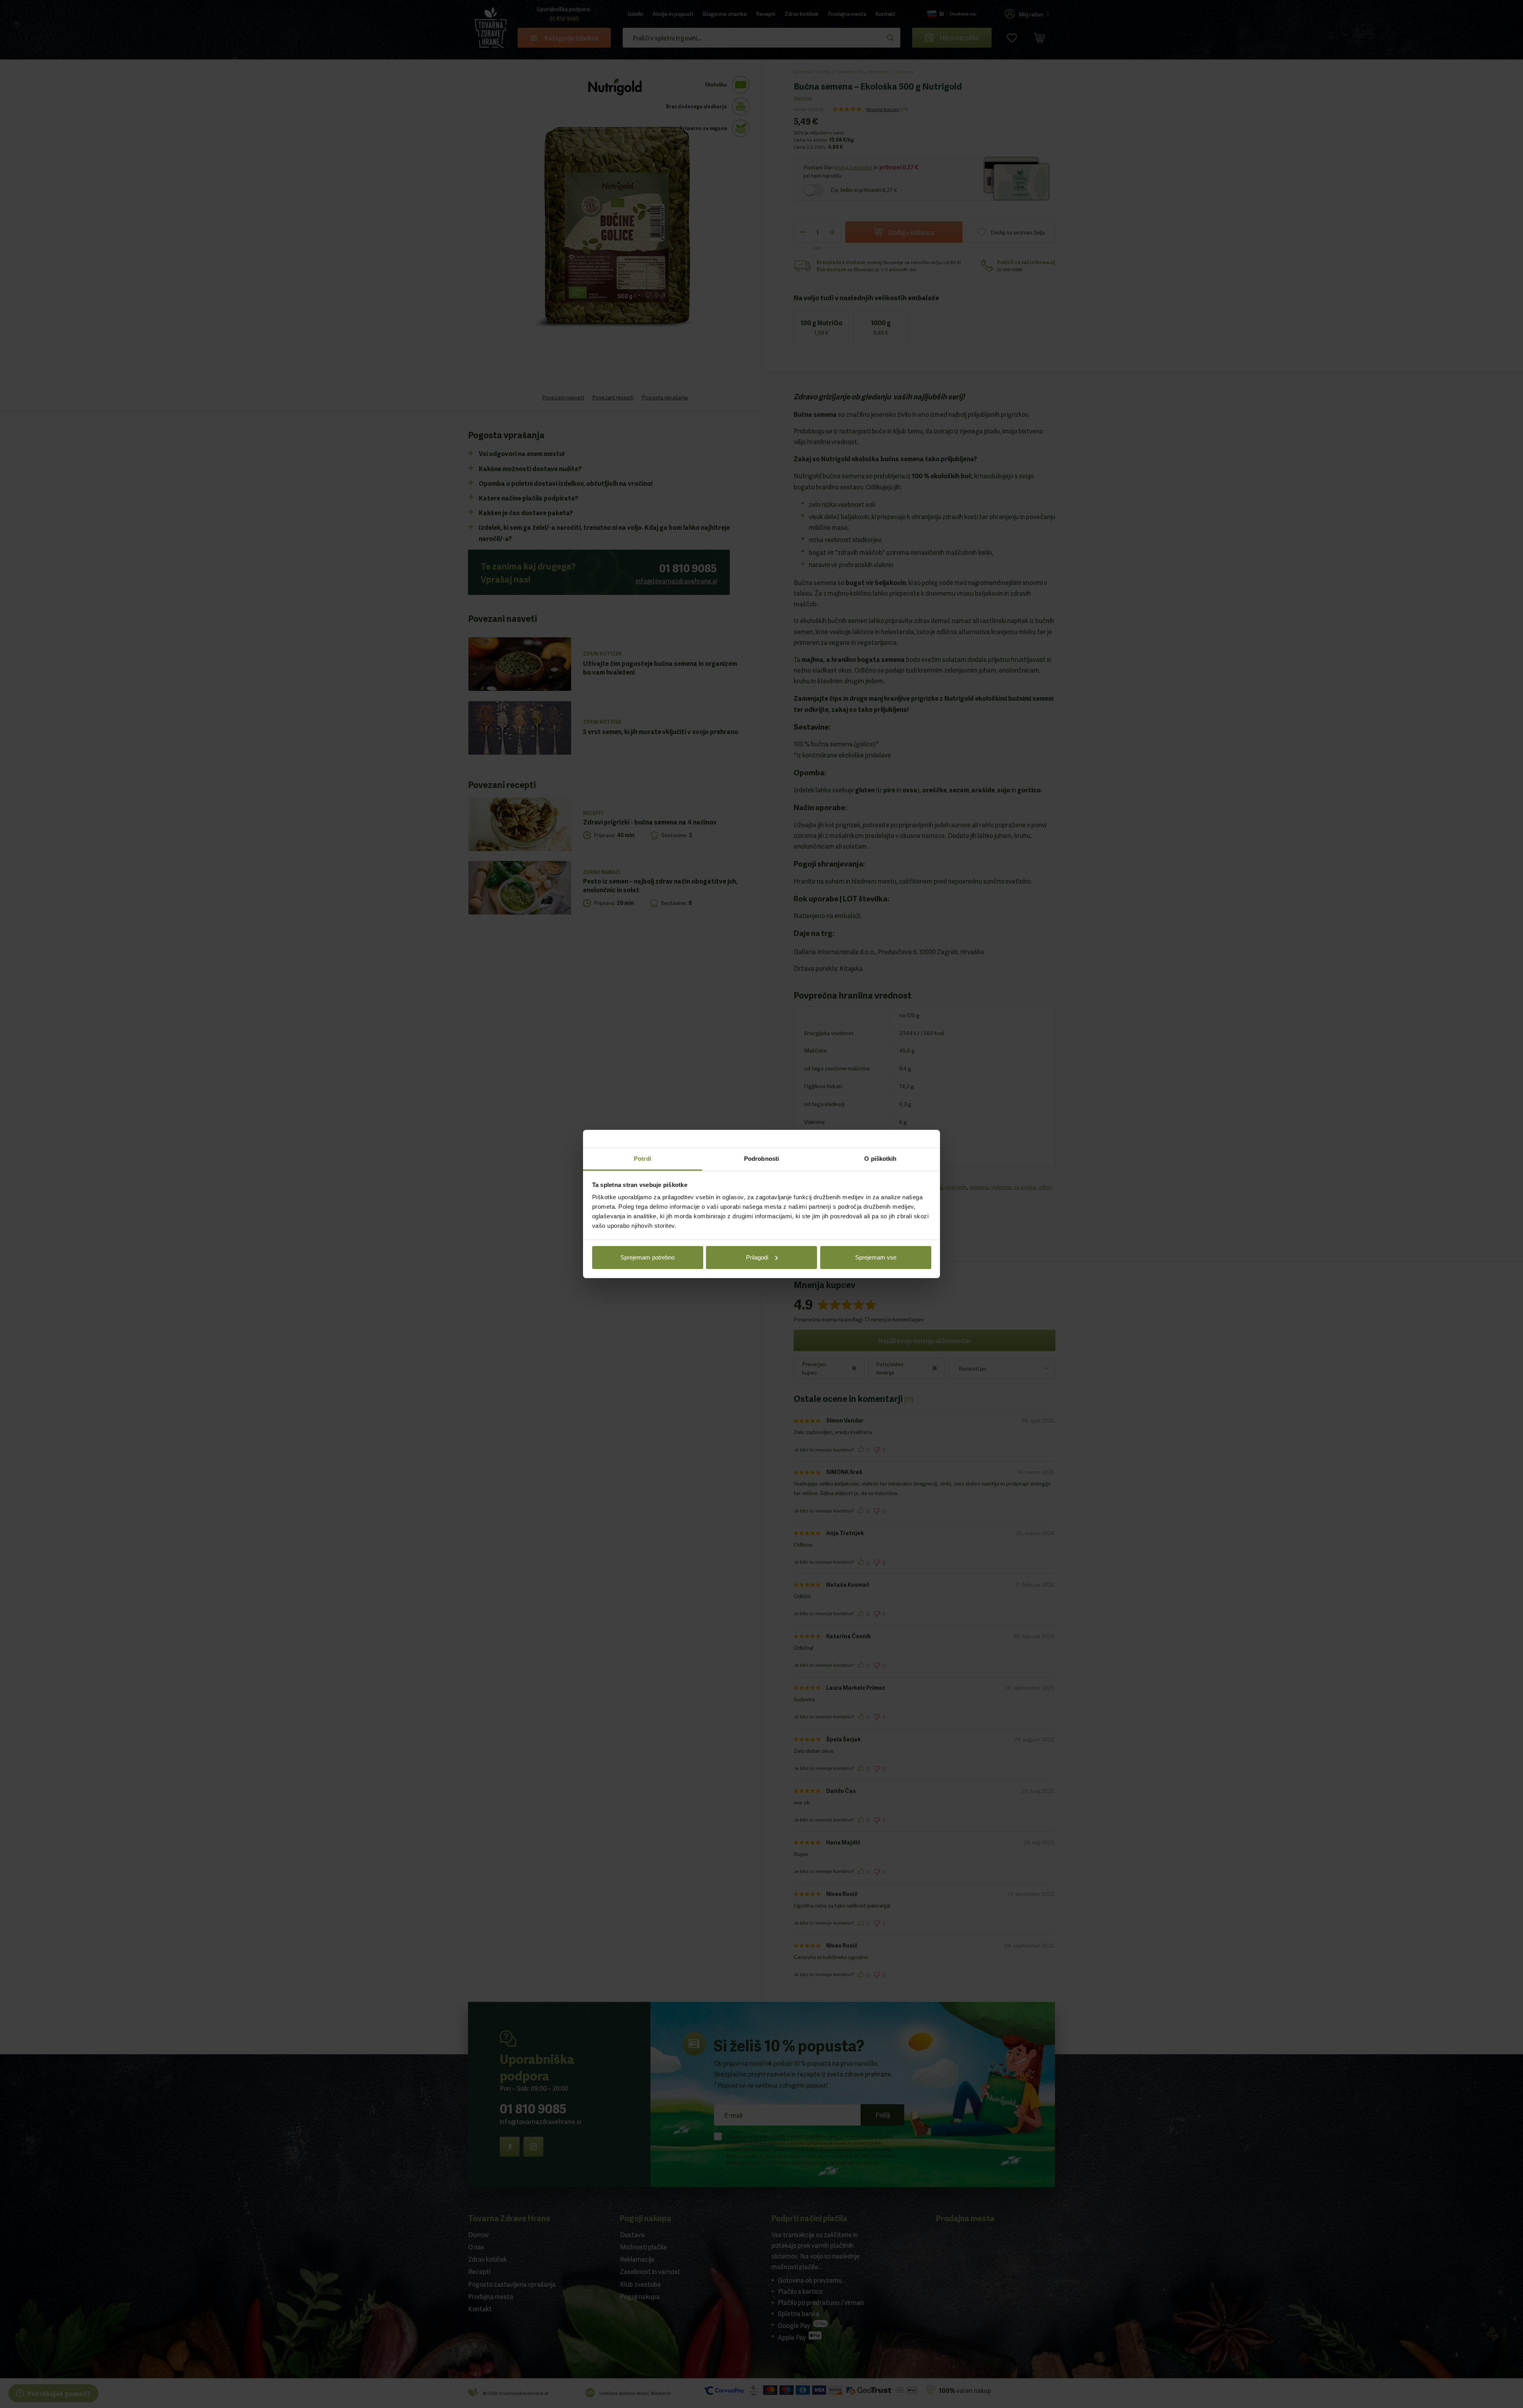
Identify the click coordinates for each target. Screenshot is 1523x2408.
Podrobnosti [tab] (761, 1159)
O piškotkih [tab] (880, 1159)
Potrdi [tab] (643, 1159)
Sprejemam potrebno (647, 1257)
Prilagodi (757, 1257)
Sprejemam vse (876, 1257)
